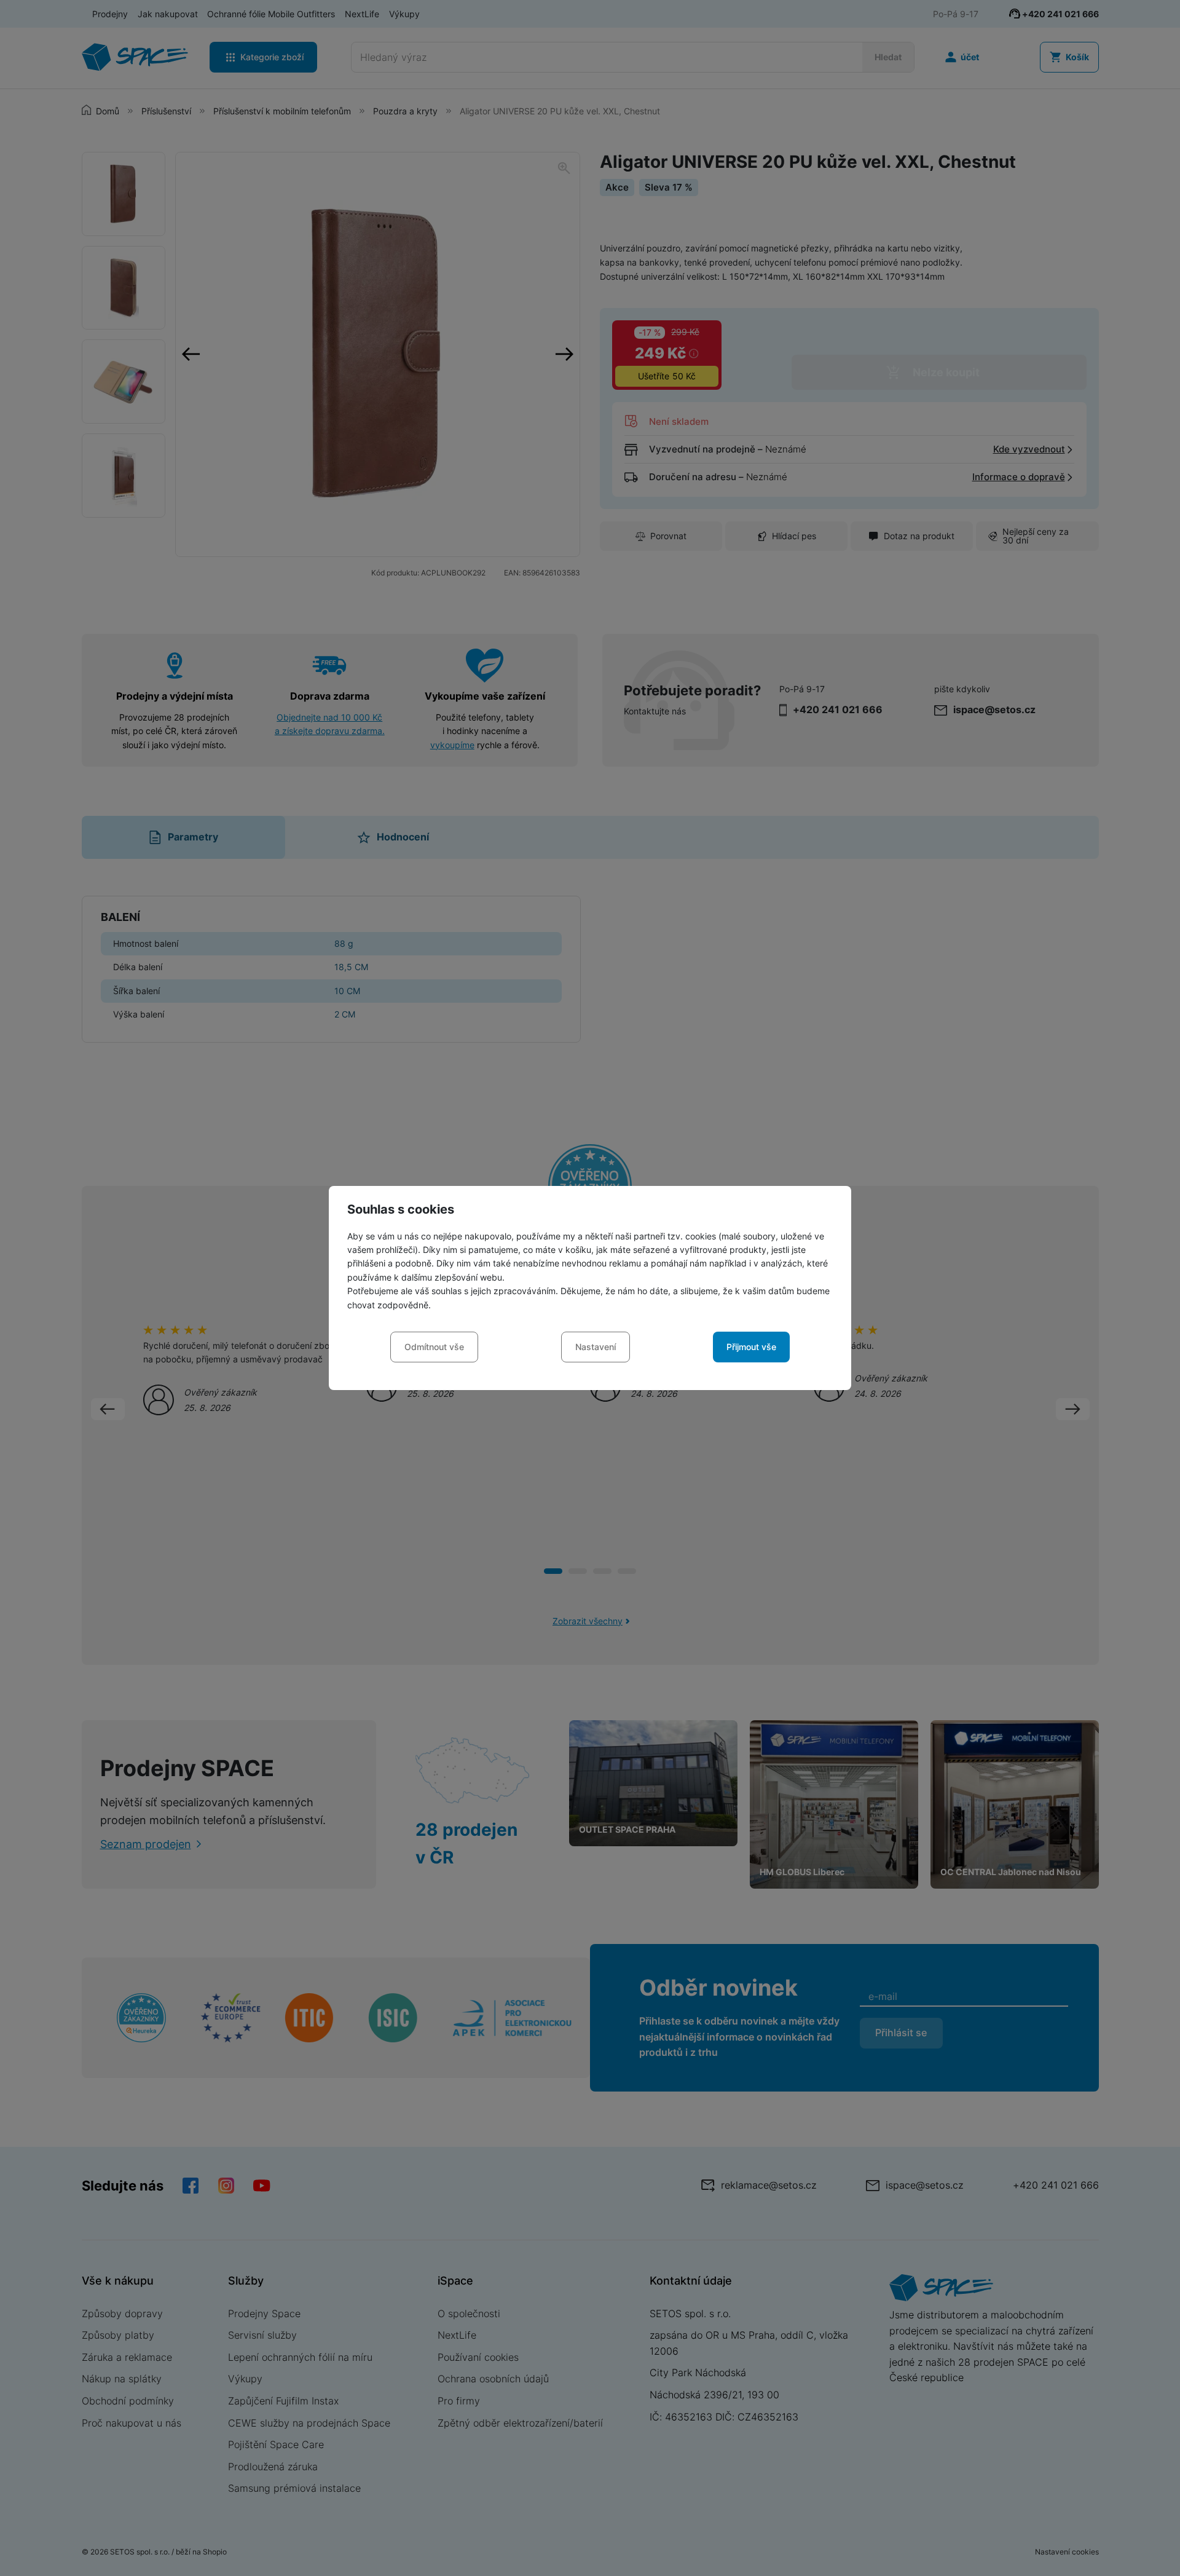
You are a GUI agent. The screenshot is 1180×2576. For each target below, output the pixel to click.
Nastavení (596, 1347)
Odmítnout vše (434, 1347)
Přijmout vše (751, 1347)
